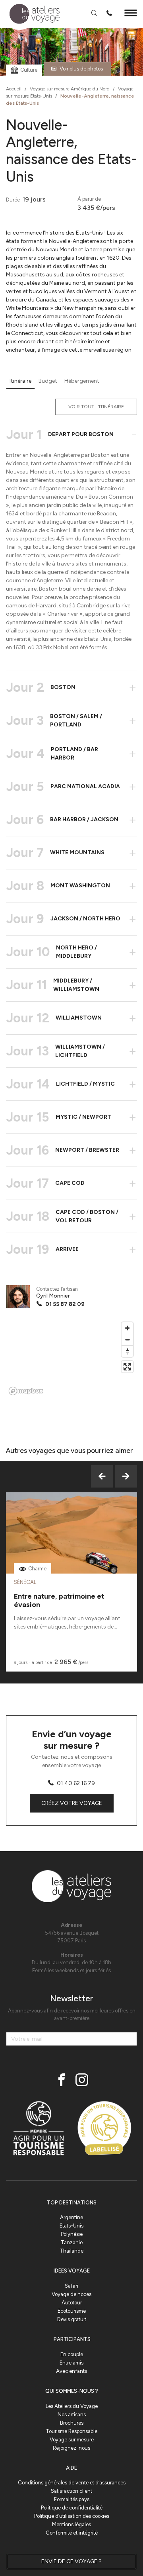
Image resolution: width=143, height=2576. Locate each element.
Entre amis (71, 2363)
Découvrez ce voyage (72, 1553)
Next (126, 1476)
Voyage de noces (71, 2294)
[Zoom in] (127, 1328)
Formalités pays (72, 2499)
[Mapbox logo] (26, 1391)
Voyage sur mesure (72, 2440)
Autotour (72, 2303)
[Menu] (131, 14)
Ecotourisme (72, 2311)
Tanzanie (72, 2242)
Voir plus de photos (81, 69)
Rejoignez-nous (71, 2448)
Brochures (72, 2423)
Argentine (71, 2217)
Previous (102, 1476)
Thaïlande (71, 2251)
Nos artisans (72, 2415)
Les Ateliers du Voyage (72, 2406)
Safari (71, 2286)
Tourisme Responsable (71, 2431)
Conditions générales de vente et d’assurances (72, 2483)
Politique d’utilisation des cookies (72, 2516)
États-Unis (71, 2226)
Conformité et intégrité (72, 2533)
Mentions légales (71, 2524)
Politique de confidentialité (72, 2508)
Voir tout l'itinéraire (96, 407)
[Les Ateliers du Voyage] (30, 14)
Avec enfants (71, 2371)
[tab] (20, 381)
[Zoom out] (127, 1340)
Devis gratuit (72, 2319)
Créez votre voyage (72, 1803)
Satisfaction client (71, 2491)
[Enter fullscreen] (127, 1367)
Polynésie (72, 2234)
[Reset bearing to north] (127, 1351)
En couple (72, 2354)
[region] (71, 1358)
